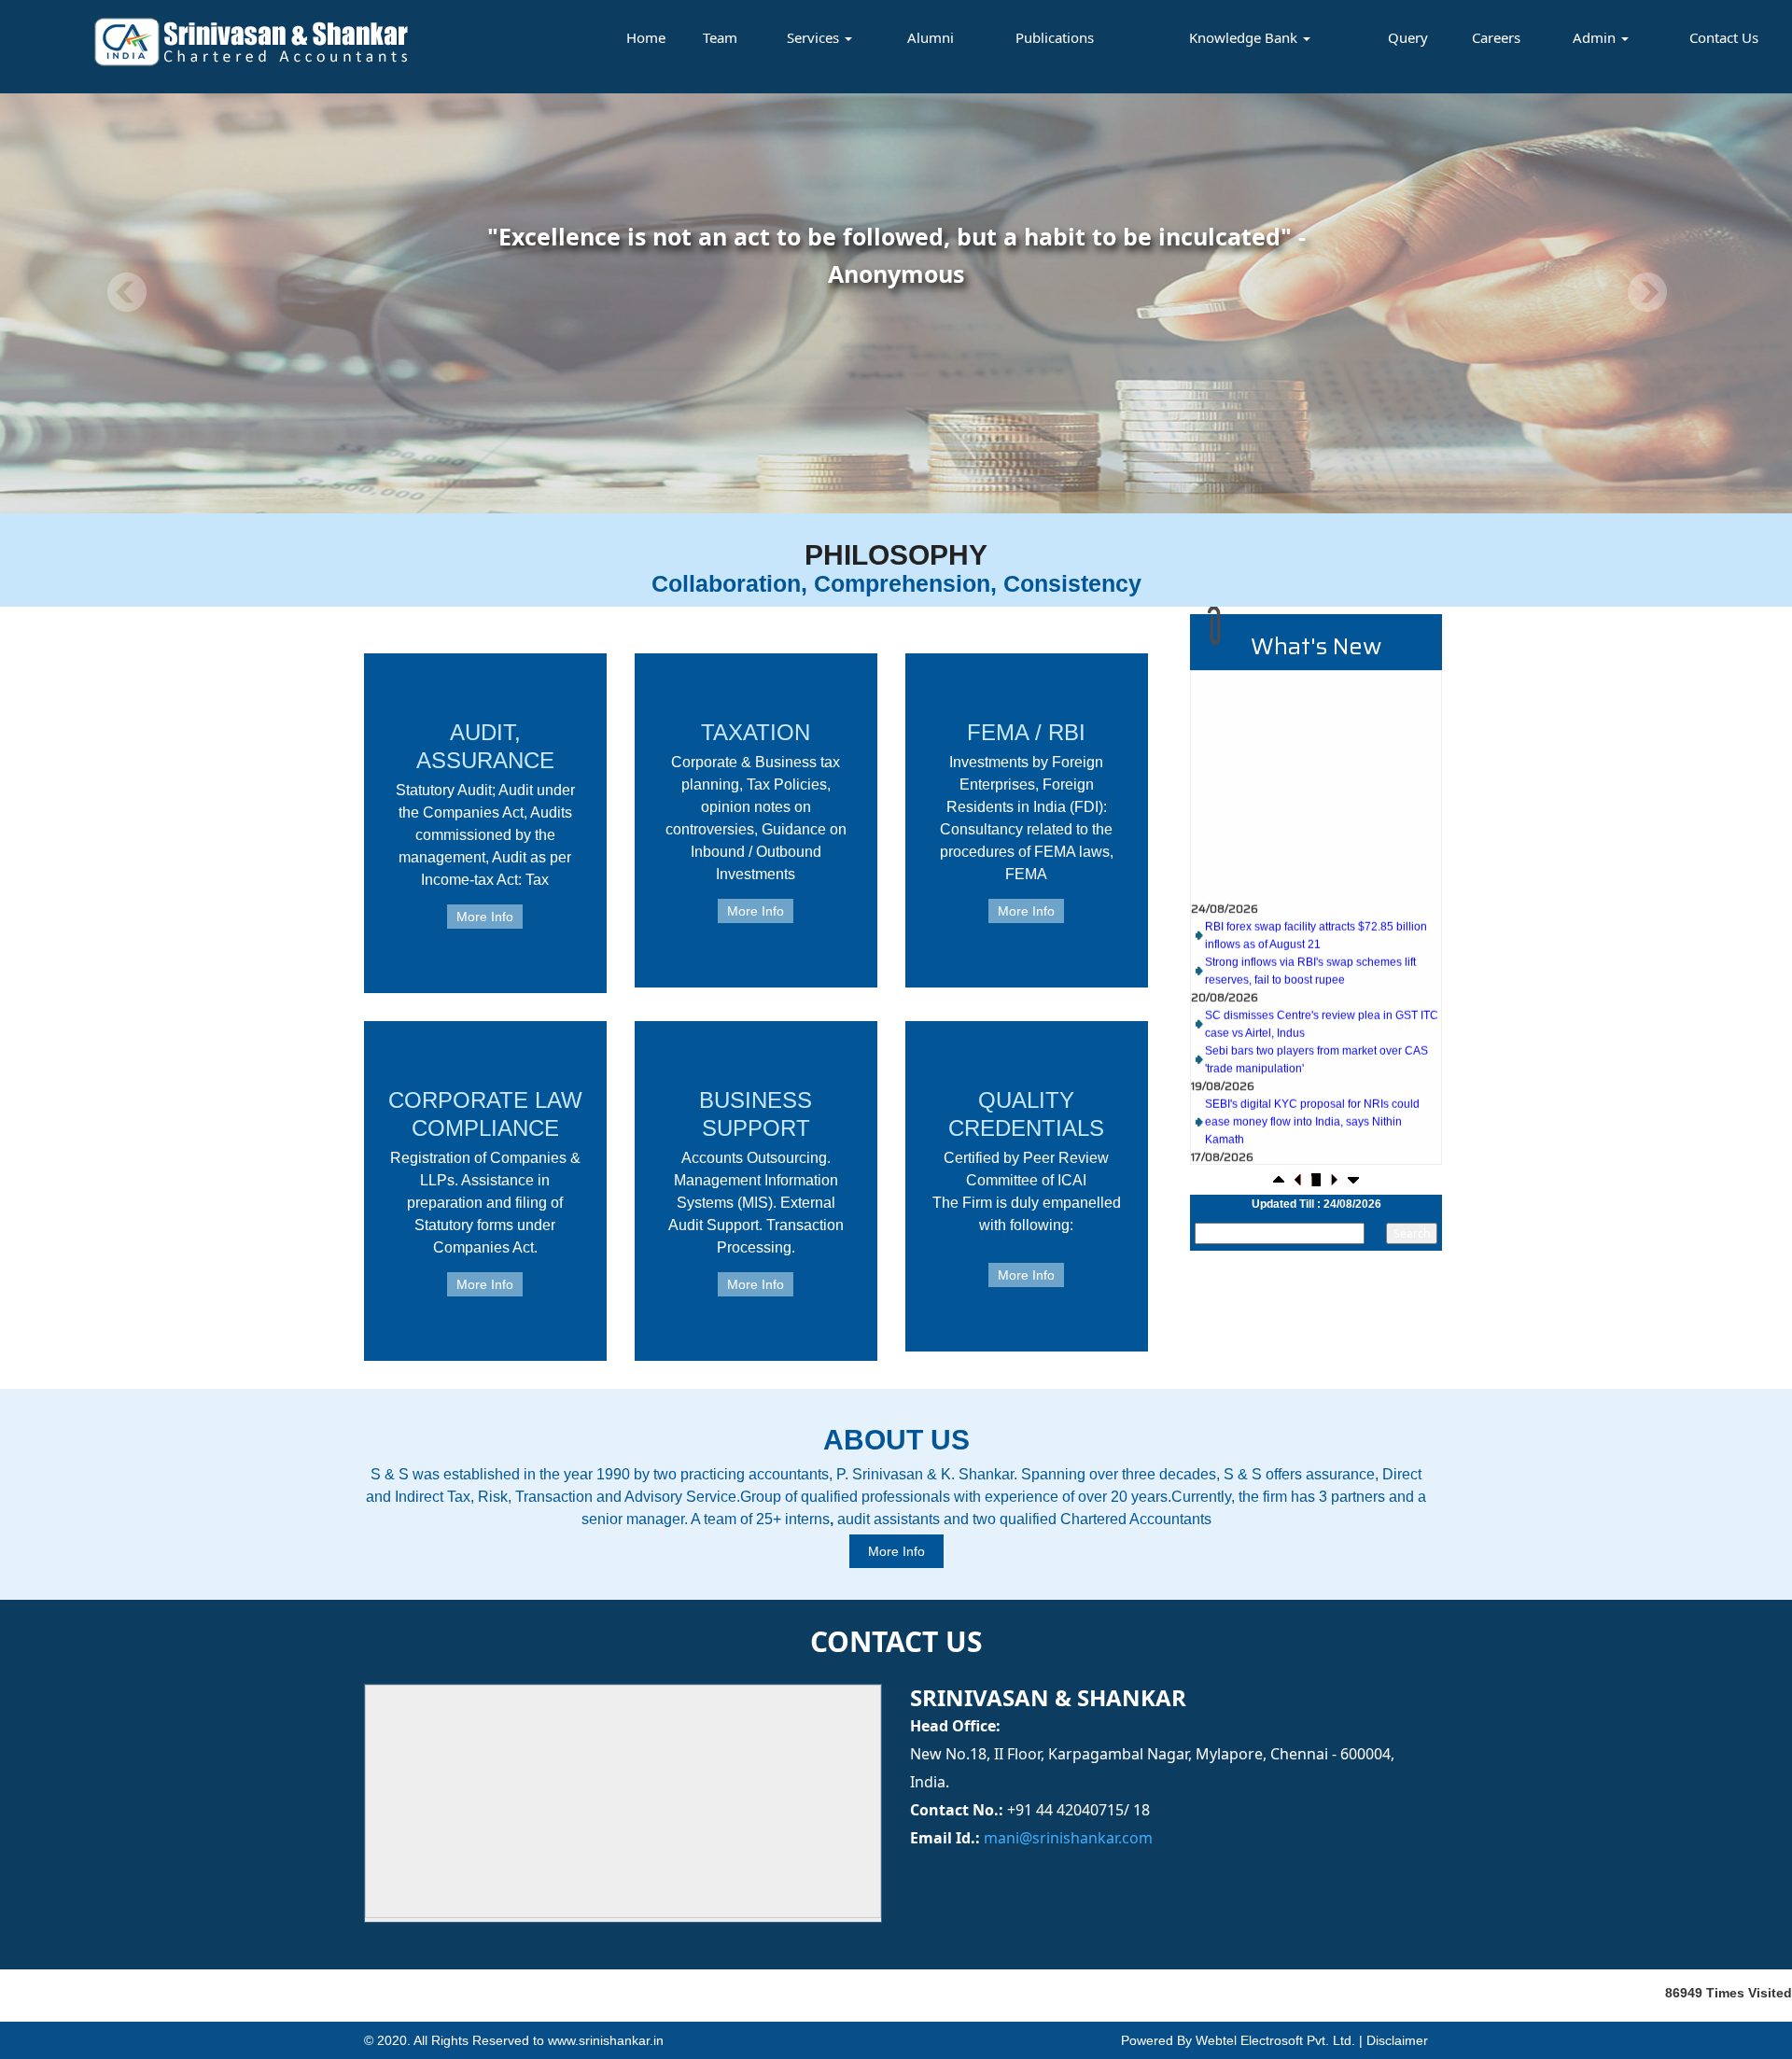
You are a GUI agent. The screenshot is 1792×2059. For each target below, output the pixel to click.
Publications (1055, 37)
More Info (485, 917)
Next (1647, 293)
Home (646, 37)
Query (1408, 37)
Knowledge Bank (1245, 37)
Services (815, 37)
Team (720, 37)
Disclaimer (1397, 2040)
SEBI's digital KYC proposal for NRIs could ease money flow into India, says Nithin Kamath (1312, 1078)
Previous (127, 293)
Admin (1596, 37)
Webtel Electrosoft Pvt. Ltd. (1275, 2040)
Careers (1496, 37)
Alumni (931, 37)
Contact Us (1724, 37)
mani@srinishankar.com (1066, 1838)
